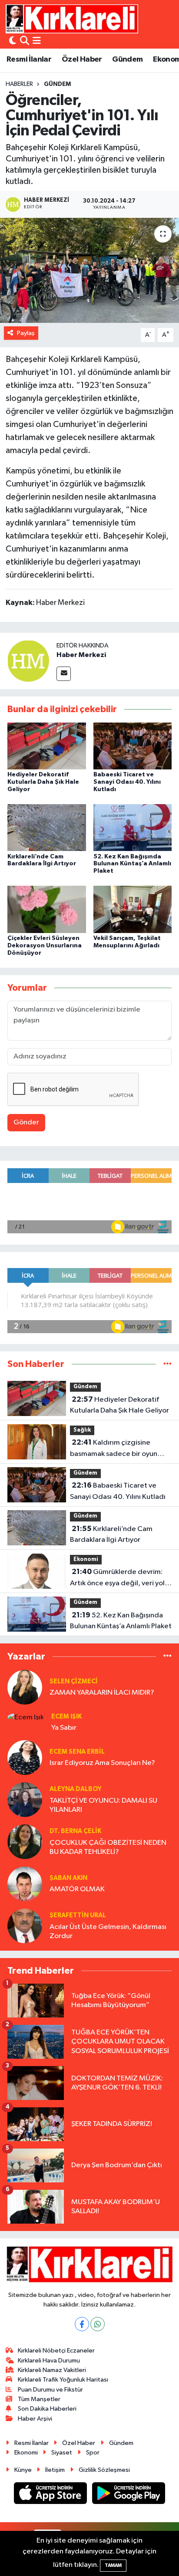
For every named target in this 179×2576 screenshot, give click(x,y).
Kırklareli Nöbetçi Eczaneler (56, 2351)
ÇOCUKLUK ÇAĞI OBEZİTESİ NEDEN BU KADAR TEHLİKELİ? (108, 1847)
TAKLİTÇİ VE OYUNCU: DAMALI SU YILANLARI (103, 1805)
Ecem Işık (66, 1717)
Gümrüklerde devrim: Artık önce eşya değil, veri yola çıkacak (119, 1578)
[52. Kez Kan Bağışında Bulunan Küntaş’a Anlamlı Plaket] (133, 827)
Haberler (19, 84)
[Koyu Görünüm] (13, 41)
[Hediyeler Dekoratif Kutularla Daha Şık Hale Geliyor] (47, 746)
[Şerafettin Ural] (25, 1926)
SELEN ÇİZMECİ (74, 1681)
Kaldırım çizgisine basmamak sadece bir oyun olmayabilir (114, 1449)
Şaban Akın (68, 1878)
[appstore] (51, 2495)
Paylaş (26, 333)
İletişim (55, 2470)
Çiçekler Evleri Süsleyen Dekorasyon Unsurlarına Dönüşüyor (45, 946)
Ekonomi (86, 1559)
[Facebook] (82, 2324)
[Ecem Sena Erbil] (25, 1757)
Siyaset (62, 2453)
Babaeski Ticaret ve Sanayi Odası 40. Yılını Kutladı (127, 782)
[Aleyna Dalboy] (25, 1799)
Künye (23, 2470)
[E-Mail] (64, 674)
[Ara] (25, 41)
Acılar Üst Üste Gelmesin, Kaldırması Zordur (108, 1932)
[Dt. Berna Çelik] (25, 1842)
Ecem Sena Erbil (77, 1752)
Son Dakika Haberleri (47, 2409)
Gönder (26, 1122)
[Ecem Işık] (26, 1717)
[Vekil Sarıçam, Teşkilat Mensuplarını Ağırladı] (133, 909)
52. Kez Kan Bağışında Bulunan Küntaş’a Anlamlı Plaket (132, 864)
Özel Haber (82, 59)
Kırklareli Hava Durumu (49, 2361)
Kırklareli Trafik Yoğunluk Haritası (63, 2380)
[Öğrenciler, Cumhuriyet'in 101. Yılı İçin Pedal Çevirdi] (89, 270)
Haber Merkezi (81, 655)
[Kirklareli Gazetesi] (72, 19)
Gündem (127, 59)
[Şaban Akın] (25, 1884)
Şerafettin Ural (78, 1915)
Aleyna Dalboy (76, 1789)
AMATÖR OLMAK (77, 1889)
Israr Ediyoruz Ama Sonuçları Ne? (102, 1763)
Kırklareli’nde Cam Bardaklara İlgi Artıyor (111, 1534)
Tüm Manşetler (39, 2399)
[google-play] (129, 2495)
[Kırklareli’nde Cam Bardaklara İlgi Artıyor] (47, 827)
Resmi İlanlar (29, 59)
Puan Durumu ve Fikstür (50, 2390)
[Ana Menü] (37, 41)
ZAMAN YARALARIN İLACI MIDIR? (102, 1693)
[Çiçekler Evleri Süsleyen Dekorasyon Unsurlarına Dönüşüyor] (47, 909)
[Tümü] (167, 1364)
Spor (93, 2453)
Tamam (113, 2565)
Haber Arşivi (35, 2419)
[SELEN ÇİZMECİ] (25, 1687)
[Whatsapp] (98, 2324)
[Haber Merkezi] (28, 661)
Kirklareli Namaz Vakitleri (52, 2370)
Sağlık (82, 1430)
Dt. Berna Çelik (75, 1831)
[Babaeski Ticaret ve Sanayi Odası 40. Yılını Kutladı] (133, 746)
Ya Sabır (64, 1728)
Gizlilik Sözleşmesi (104, 2470)
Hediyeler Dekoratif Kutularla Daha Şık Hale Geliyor (43, 782)
